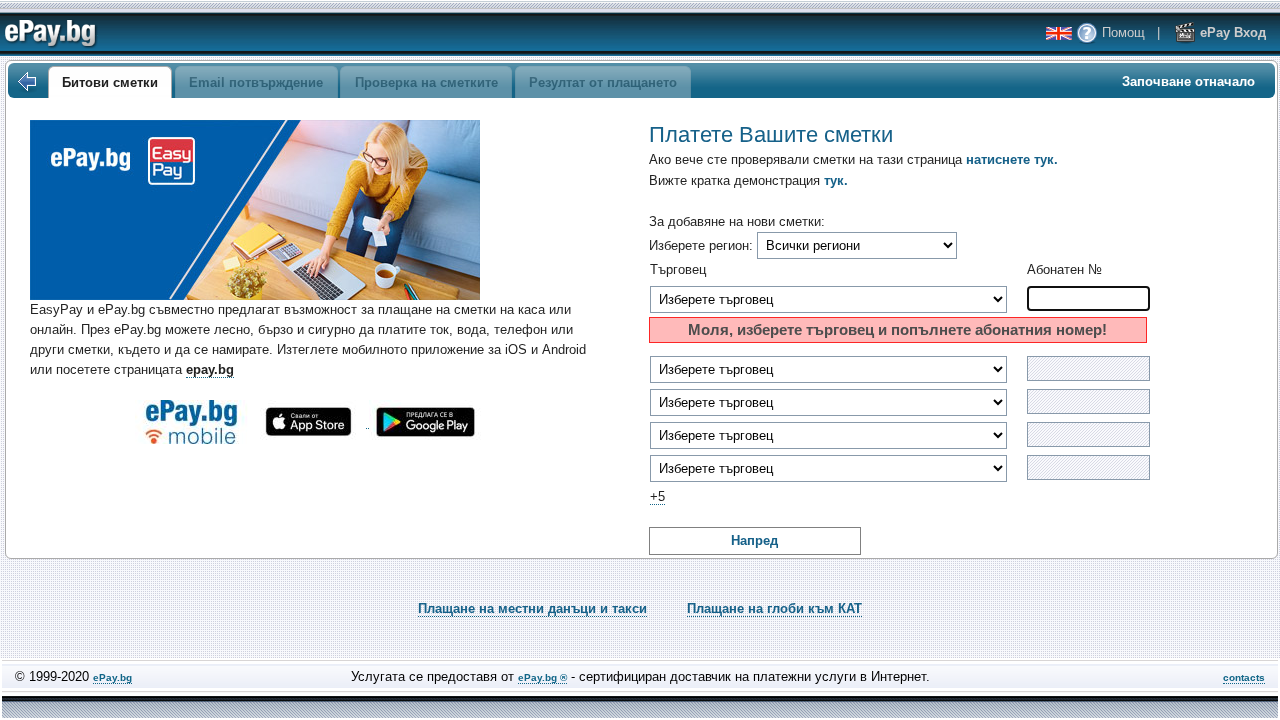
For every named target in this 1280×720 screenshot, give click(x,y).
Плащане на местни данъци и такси (532, 608)
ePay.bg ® (542, 677)
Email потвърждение (256, 82)
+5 (657, 496)
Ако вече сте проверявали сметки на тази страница (853, 159)
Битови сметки (110, 82)
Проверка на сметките (426, 82)
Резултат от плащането (603, 82)
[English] (1059, 33)
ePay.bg (112, 677)
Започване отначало (1188, 81)
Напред (754, 540)
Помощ (1121, 32)
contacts (1244, 677)
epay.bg (210, 369)
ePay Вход (1231, 32)
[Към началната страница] (26, 82)
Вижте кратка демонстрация (748, 180)
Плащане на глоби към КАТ (774, 608)
